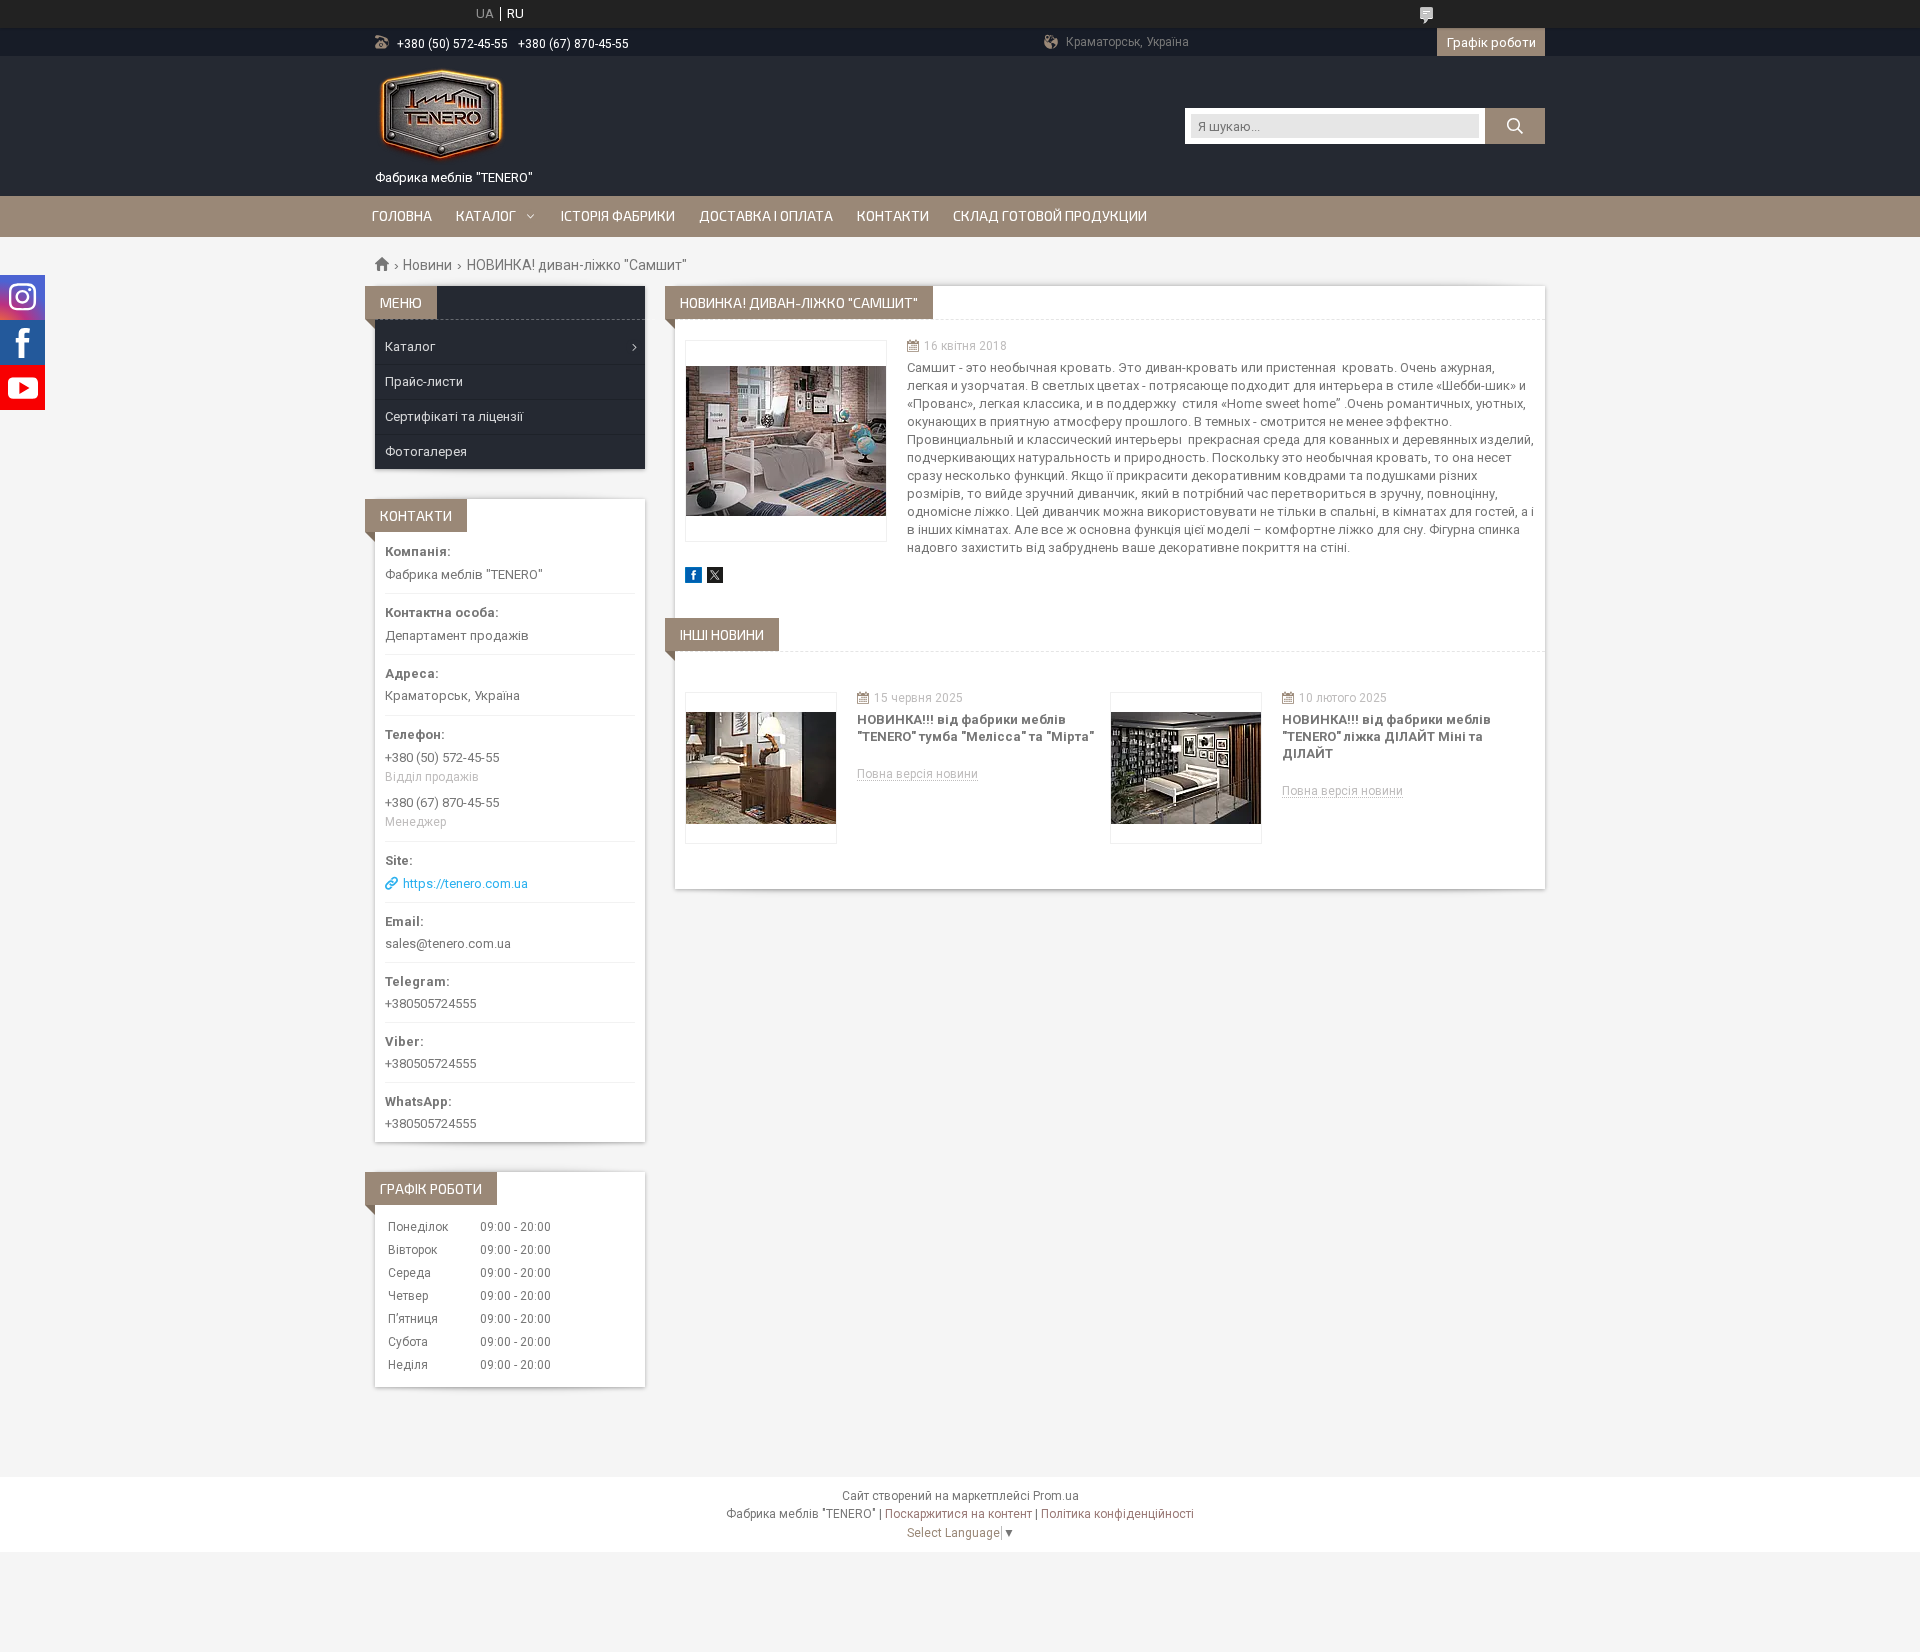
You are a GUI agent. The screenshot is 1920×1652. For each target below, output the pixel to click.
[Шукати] (1515, 126)
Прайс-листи (424, 381)
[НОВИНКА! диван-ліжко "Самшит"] (786, 441)
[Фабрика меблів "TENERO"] (442, 116)
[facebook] (693, 578)
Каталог (486, 216)
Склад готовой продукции (1050, 216)
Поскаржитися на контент (958, 1514)
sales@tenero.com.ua (448, 943)
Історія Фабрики (618, 216)
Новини (427, 265)
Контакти (893, 216)
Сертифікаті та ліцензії (454, 416)
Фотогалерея (426, 451)
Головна (402, 216)
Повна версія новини (917, 774)
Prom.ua (1056, 1496)
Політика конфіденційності (1117, 1514)
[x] (715, 578)
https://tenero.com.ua (465, 883)
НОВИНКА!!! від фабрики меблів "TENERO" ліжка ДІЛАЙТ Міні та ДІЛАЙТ (1386, 736)
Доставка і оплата (766, 216)
